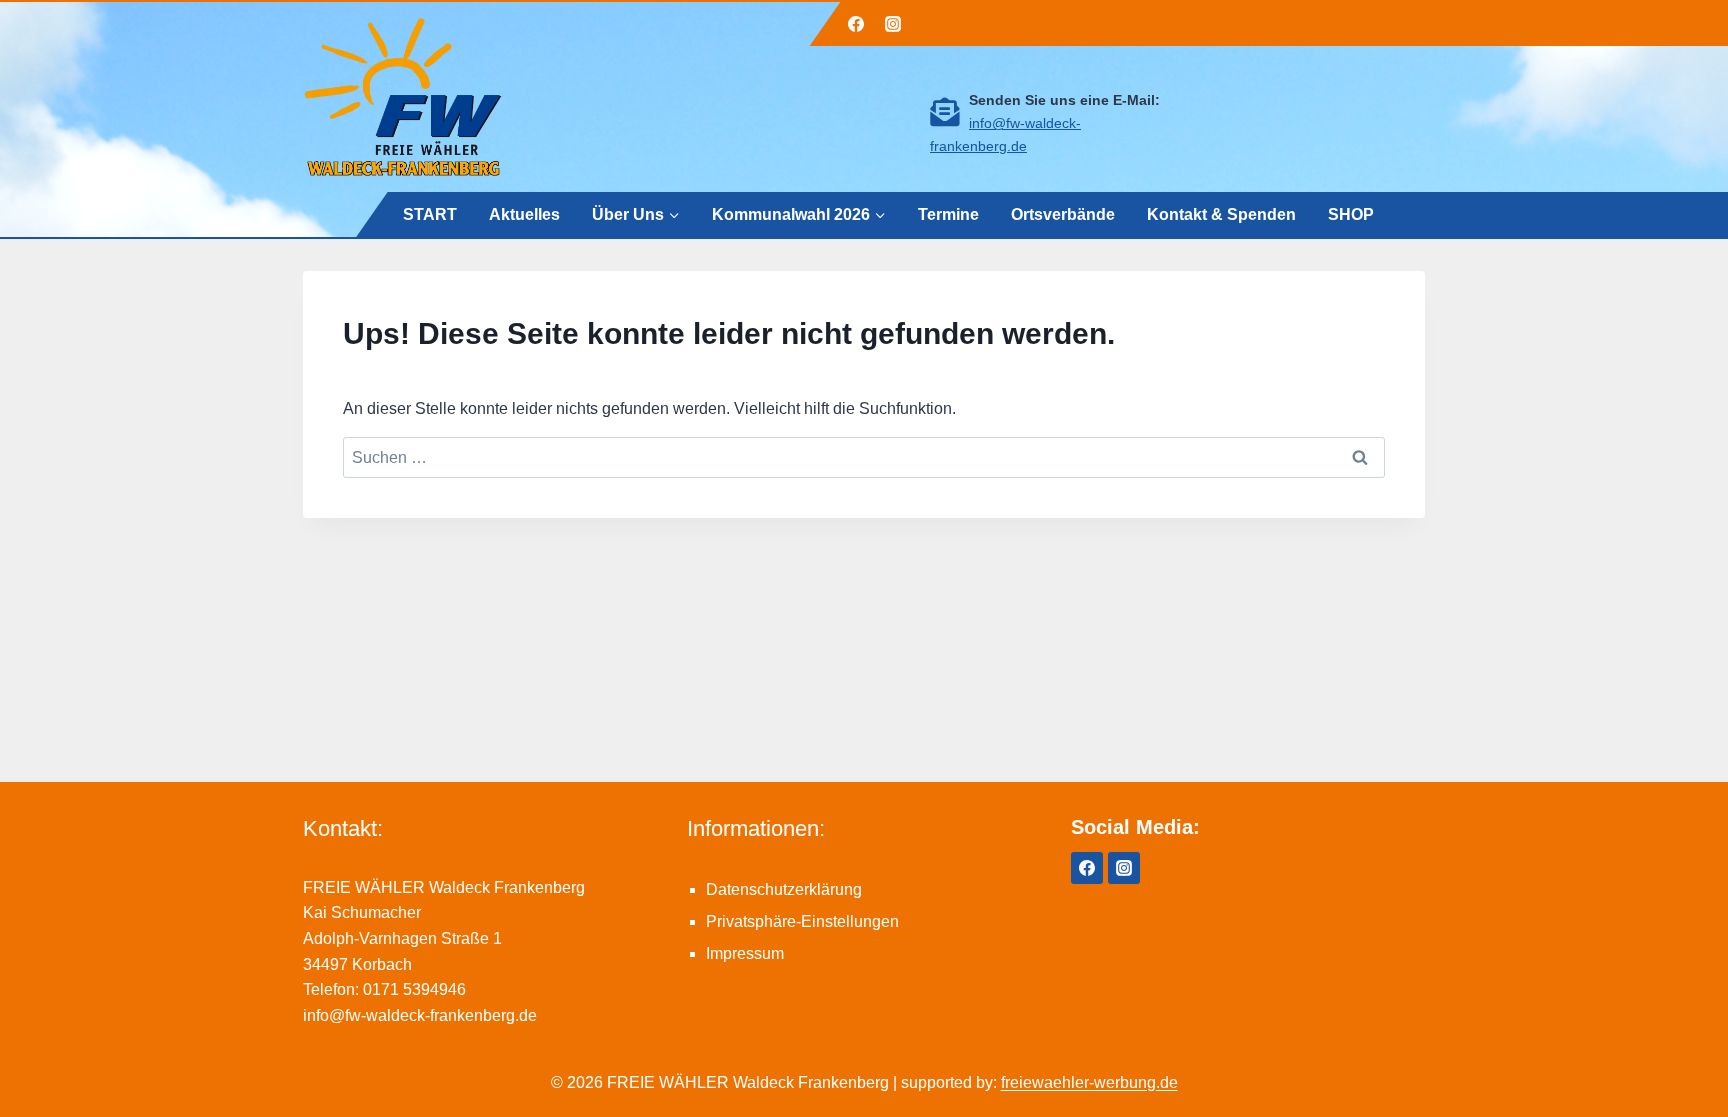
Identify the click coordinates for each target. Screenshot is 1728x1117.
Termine (948, 213)
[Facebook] (856, 24)
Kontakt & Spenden (1221, 213)
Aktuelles (524, 213)
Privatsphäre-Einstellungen (802, 921)
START (430, 213)
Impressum (745, 953)
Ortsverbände (1063, 213)
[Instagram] (893, 24)
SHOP (1351, 213)
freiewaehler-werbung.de (1089, 1082)
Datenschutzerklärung (784, 889)
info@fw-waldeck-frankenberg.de (420, 1015)
